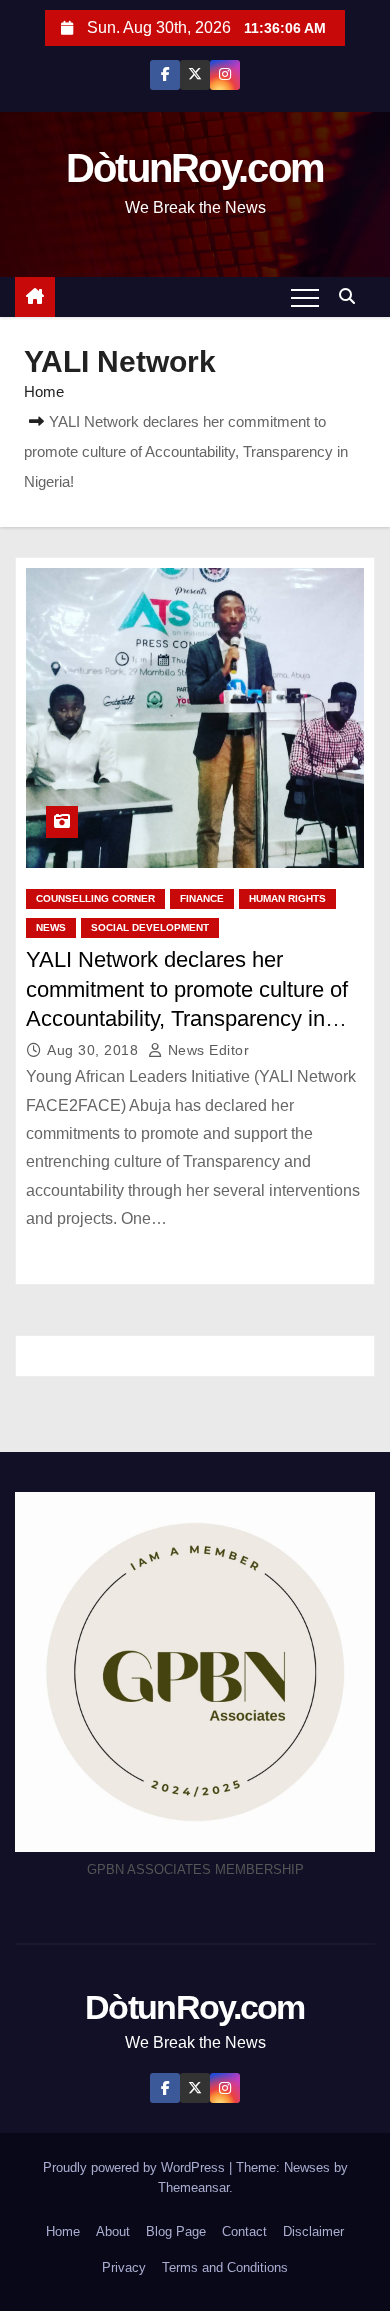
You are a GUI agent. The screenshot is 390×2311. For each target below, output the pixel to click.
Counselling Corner (95, 898)
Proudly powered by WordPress (136, 2167)
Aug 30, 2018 (95, 1050)
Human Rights (287, 898)
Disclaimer (313, 2231)
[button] (352, 296)
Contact (244, 2231)
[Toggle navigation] (305, 297)
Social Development (150, 927)
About (113, 2231)
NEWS (51, 927)
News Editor (206, 1050)
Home (44, 391)
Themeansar (193, 2187)
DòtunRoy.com (195, 168)
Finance (202, 898)
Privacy (124, 2267)
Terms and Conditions (225, 2267)
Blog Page (176, 2231)
